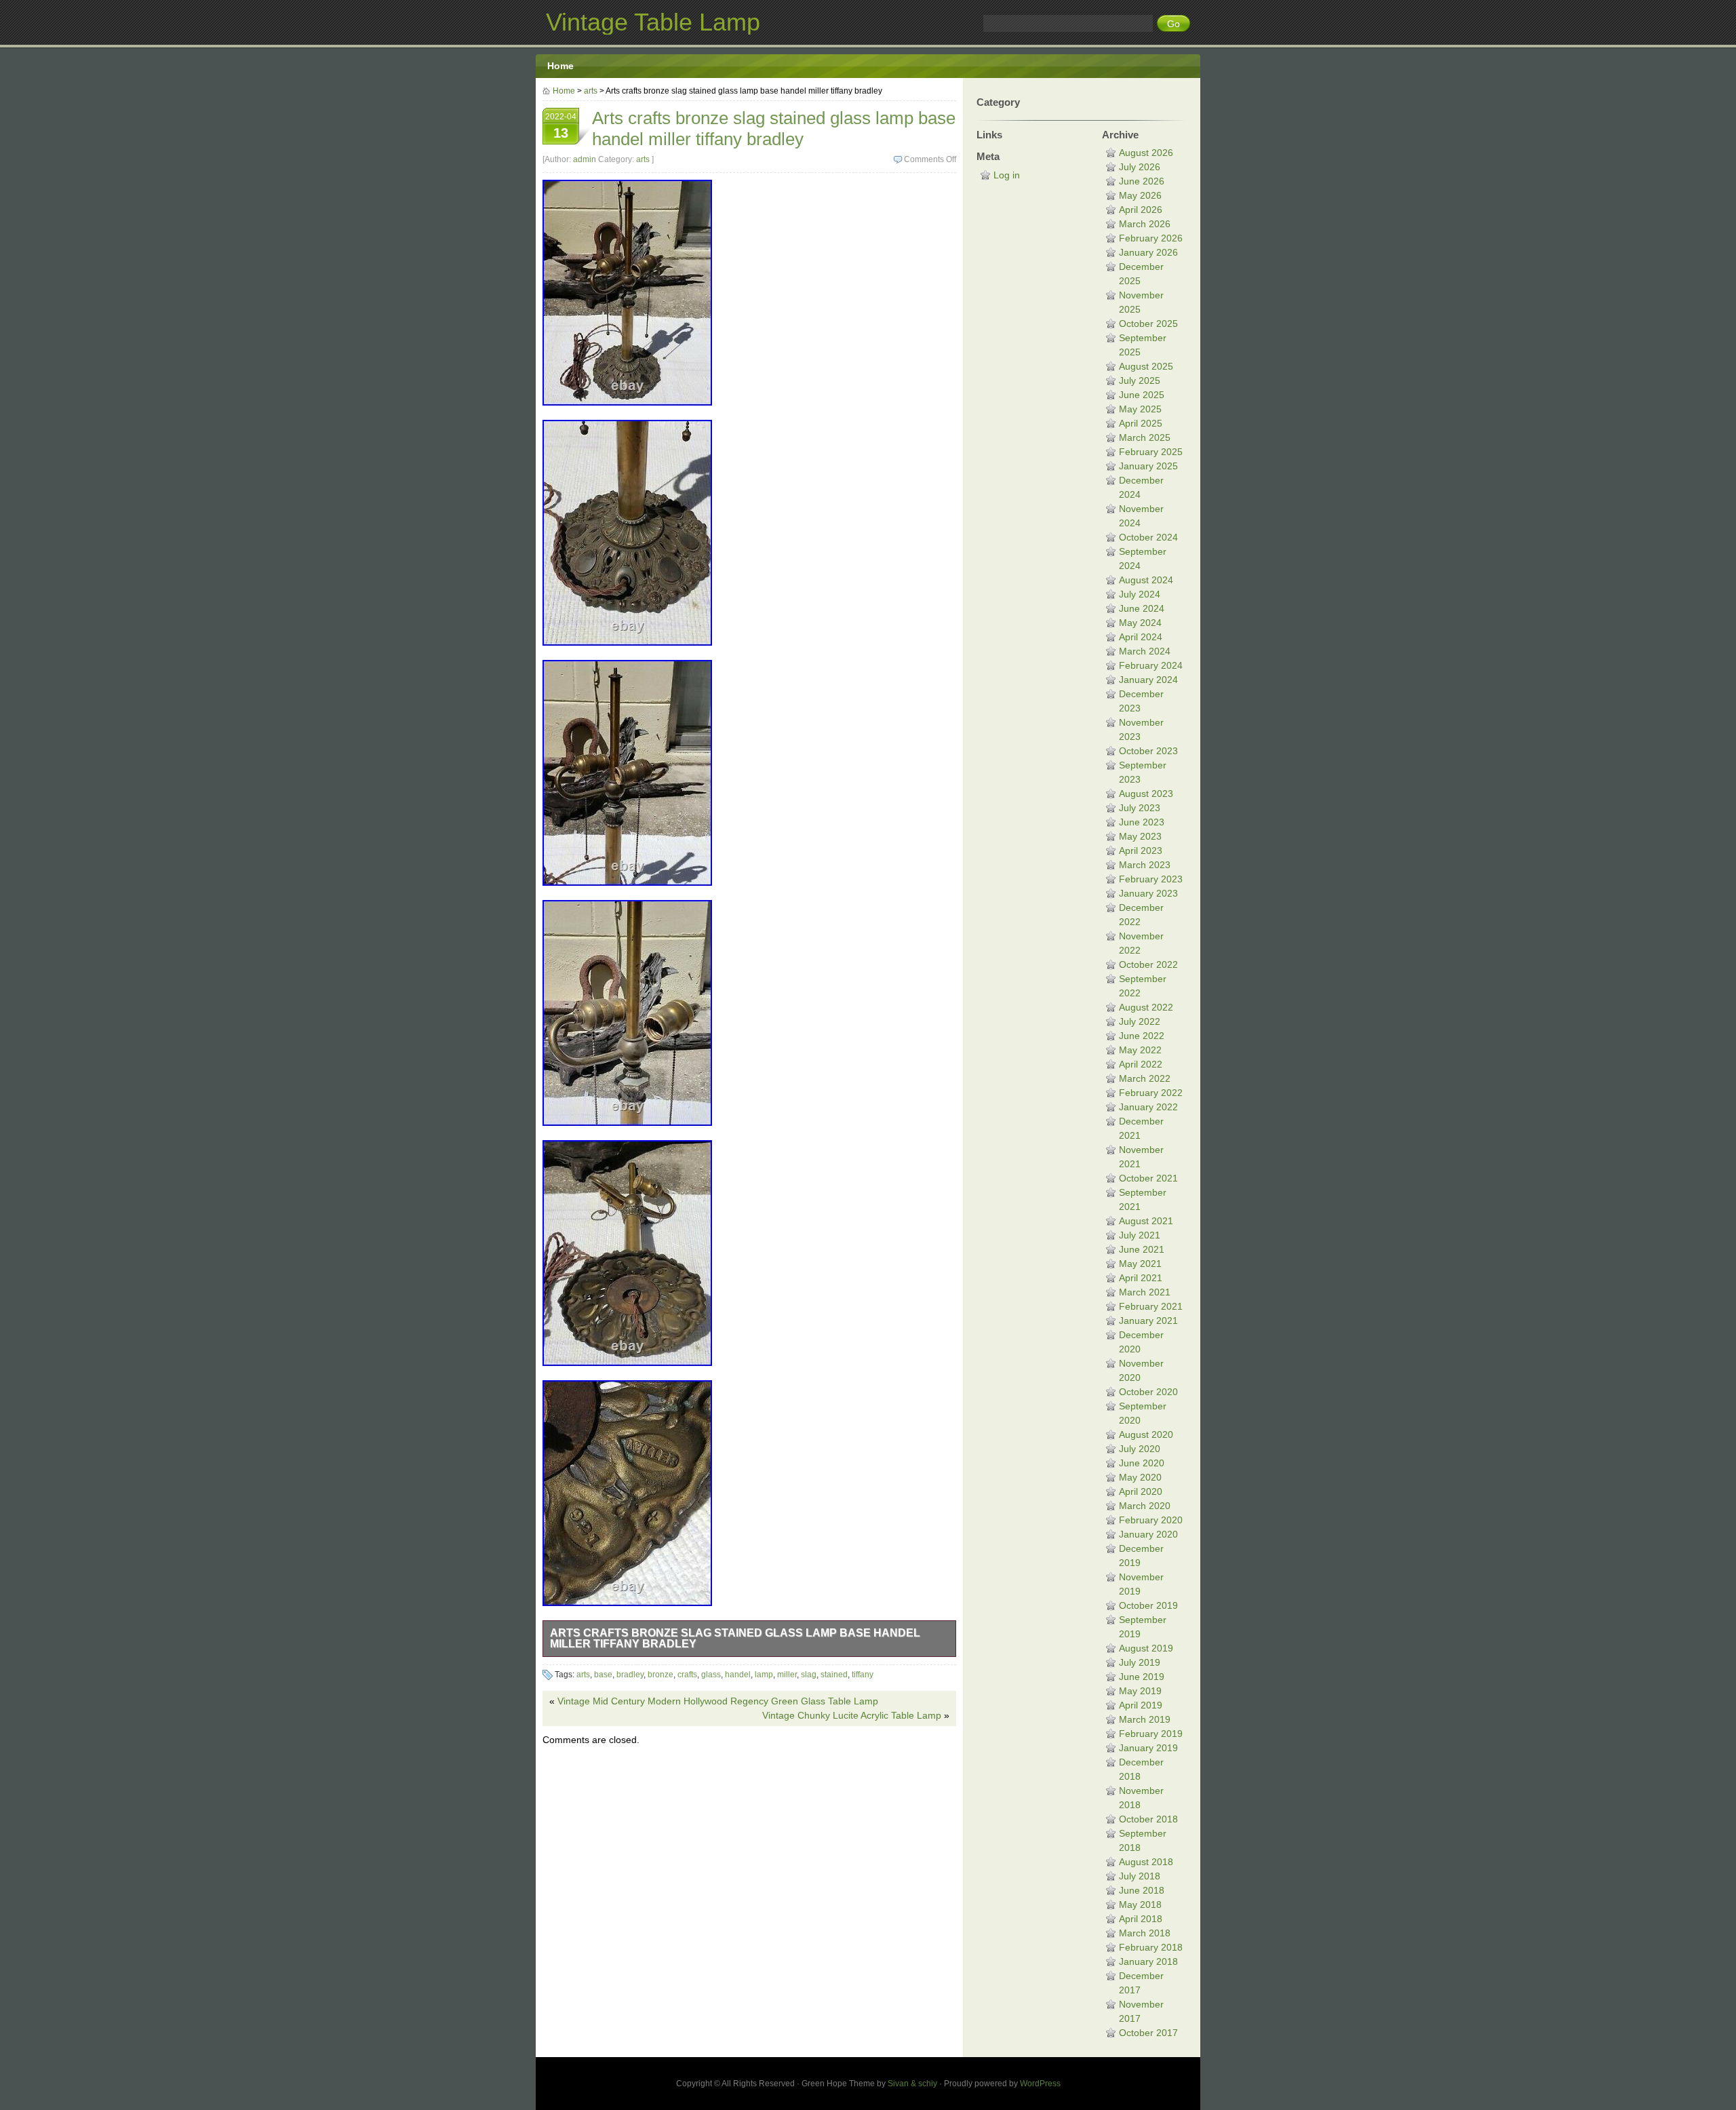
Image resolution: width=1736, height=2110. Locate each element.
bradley (630, 1675)
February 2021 (1151, 1306)
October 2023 (1148, 751)
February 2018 (1151, 1947)
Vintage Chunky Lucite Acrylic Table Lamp (852, 1715)
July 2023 (1140, 808)
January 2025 (1148, 466)
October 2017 (1148, 2033)
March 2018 (1145, 1933)
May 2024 (1140, 623)
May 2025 (1140, 409)
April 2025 (1141, 423)
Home (560, 66)
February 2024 (1151, 665)
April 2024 (1141, 637)
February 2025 (1151, 452)
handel (738, 1675)
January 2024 (1148, 680)
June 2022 (1142, 1036)
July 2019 (1140, 1662)
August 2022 (1146, 1007)
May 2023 (1140, 836)
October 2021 (1148, 1178)
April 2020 (1141, 1491)
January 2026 (1148, 252)
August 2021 (1146, 1221)
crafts (687, 1675)
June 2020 (1142, 1463)
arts (591, 91)
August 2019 (1146, 1648)
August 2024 (1146, 580)
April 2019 (1141, 1705)
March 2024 (1145, 651)
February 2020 (1151, 1520)
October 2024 (1148, 537)
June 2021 (1142, 1249)
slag (809, 1675)
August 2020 (1146, 1434)
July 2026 (1140, 167)
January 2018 (1148, 1961)
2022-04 (561, 126)
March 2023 (1145, 865)
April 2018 (1141, 1919)
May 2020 (1140, 1477)
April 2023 (1141, 851)
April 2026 (1141, 210)
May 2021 (1140, 1264)
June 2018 (1142, 1890)
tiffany (863, 1675)
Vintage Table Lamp (653, 22)
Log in (1007, 175)
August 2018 (1146, 1862)
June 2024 (1142, 608)
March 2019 (1145, 1719)
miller (787, 1675)
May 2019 (1140, 1691)
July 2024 (1140, 594)
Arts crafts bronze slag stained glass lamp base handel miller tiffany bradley (735, 1638)
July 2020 (1140, 1449)
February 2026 (1151, 238)
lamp (764, 1675)
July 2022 (1140, 1021)
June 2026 (1142, 181)
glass (711, 1675)
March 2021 (1145, 1292)
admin (585, 159)
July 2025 (1140, 380)
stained (834, 1675)
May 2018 (1140, 1904)
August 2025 (1146, 366)
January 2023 (1148, 893)
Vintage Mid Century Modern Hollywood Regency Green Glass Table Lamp (718, 1701)
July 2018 (1140, 1876)
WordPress (1040, 2084)
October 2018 (1148, 1819)
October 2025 (1148, 324)
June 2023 (1142, 822)
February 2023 (1151, 879)
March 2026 (1145, 224)
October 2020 (1148, 1392)
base (603, 1675)
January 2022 (1148, 1107)
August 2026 (1146, 153)
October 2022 (1148, 964)
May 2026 (1140, 195)
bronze (660, 1675)
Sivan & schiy (912, 2084)
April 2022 (1141, 1064)
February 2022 (1151, 1093)
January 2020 (1148, 1534)
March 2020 (1145, 1506)
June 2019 (1142, 1677)
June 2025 (1142, 395)
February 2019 (1151, 1734)
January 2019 (1148, 1748)
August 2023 (1146, 794)
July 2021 (1140, 1235)
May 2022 (1140, 1050)
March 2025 (1145, 437)
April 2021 (1141, 1278)
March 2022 (1145, 1078)
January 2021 (1148, 1321)
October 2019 (1148, 1605)
